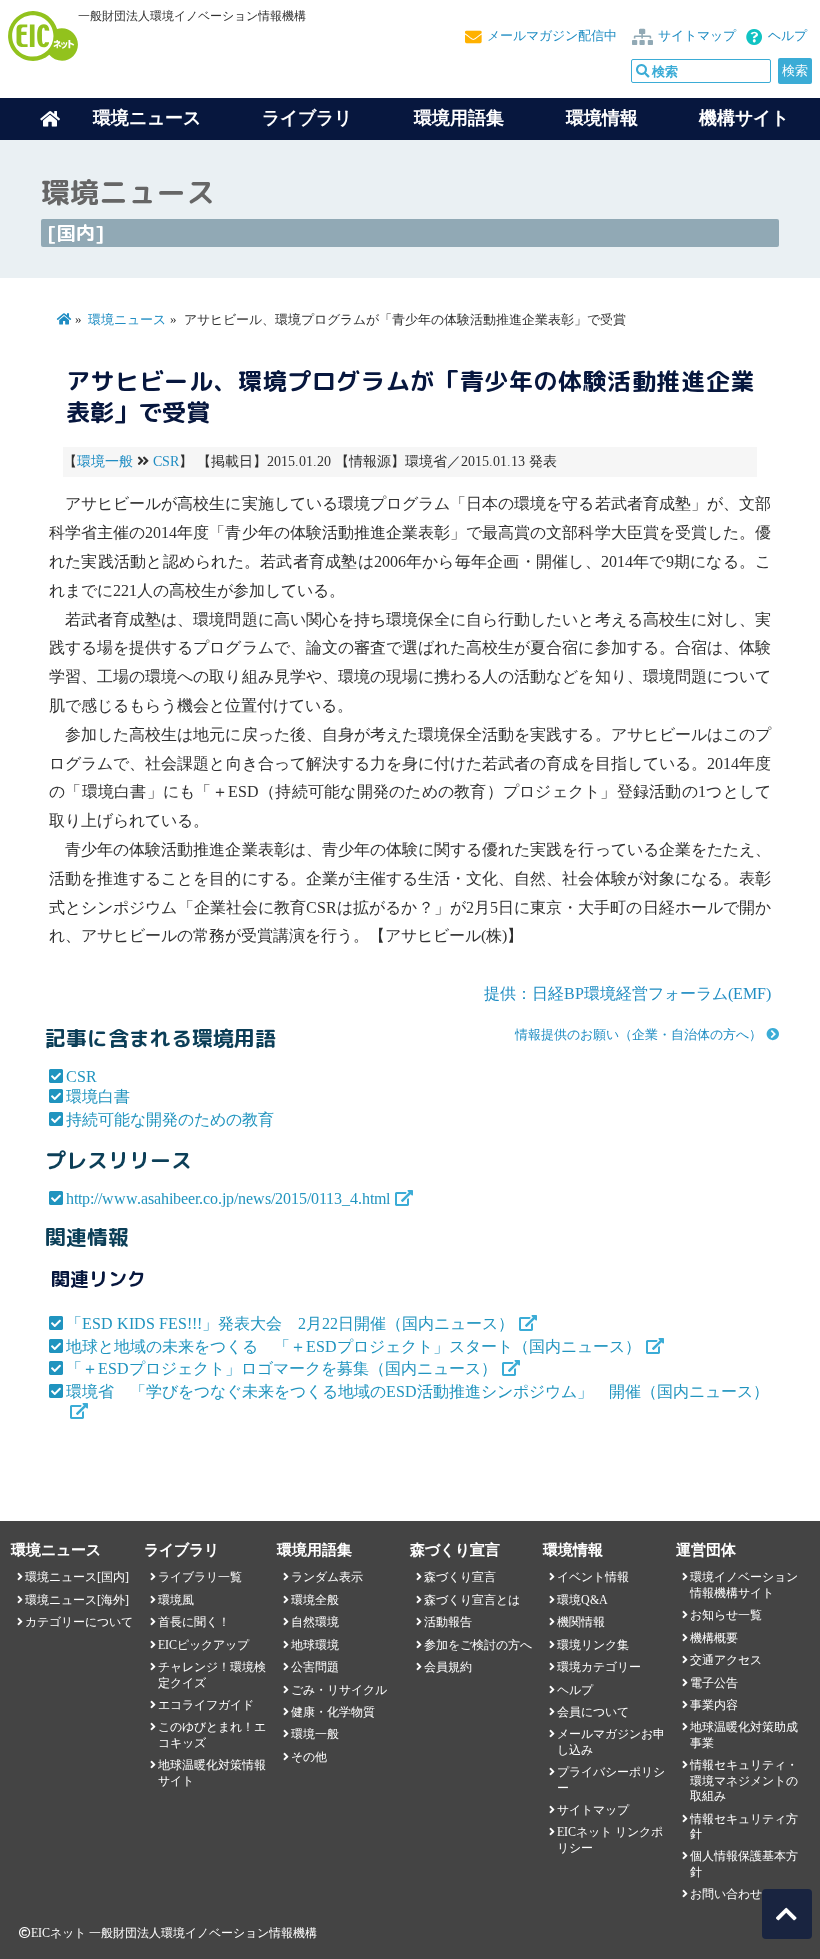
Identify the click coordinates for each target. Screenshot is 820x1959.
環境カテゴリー (599, 1667)
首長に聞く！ (194, 1622)
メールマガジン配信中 (552, 36)
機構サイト (744, 118)
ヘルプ (787, 36)
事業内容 (714, 1705)
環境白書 (98, 1096)
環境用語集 (459, 118)
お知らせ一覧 (726, 1615)
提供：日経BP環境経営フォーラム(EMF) (627, 993)
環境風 (176, 1600)
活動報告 (448, 1622)
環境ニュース (127, 320)
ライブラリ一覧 (200, 1577)
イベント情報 (593, 1577)
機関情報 (581, 1622)
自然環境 (315, 1622)
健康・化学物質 (333, 1712)
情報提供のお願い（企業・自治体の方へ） (638, 1035)
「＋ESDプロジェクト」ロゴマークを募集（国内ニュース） (281, 1368)
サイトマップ (697, 36)
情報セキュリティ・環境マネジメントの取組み (744, 1780)
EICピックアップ (203, 1645)
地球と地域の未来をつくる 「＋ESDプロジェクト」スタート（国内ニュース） (353, 1346)
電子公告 (714, 1683)
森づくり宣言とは (472, 1600)
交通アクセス (726, 1660)
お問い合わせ (726, 1894)
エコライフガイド (206, 1705)
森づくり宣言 (460, 1577)
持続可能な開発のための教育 (170, 1119)
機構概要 (714, 1638)
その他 (309, 1757)
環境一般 (105, 461)
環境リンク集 (593, 1645)
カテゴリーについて (79, 1622)
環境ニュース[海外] (77, 1600)
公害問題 (315, 1667)
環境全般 (315, 1600)
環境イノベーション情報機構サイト (744, 1584)
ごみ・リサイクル (339, 1690)
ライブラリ (307, 118)
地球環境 (315, 1645)
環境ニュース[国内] (77, 1577)
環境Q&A (582, 1600)
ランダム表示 (327, 1577)
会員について (593, 1712)
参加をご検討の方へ (478, 1645)
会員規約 (448, 1667)
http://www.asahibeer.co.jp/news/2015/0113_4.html (228, 1198)
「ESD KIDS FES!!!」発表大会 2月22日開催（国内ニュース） (290, 1323)
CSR (166, 461)
